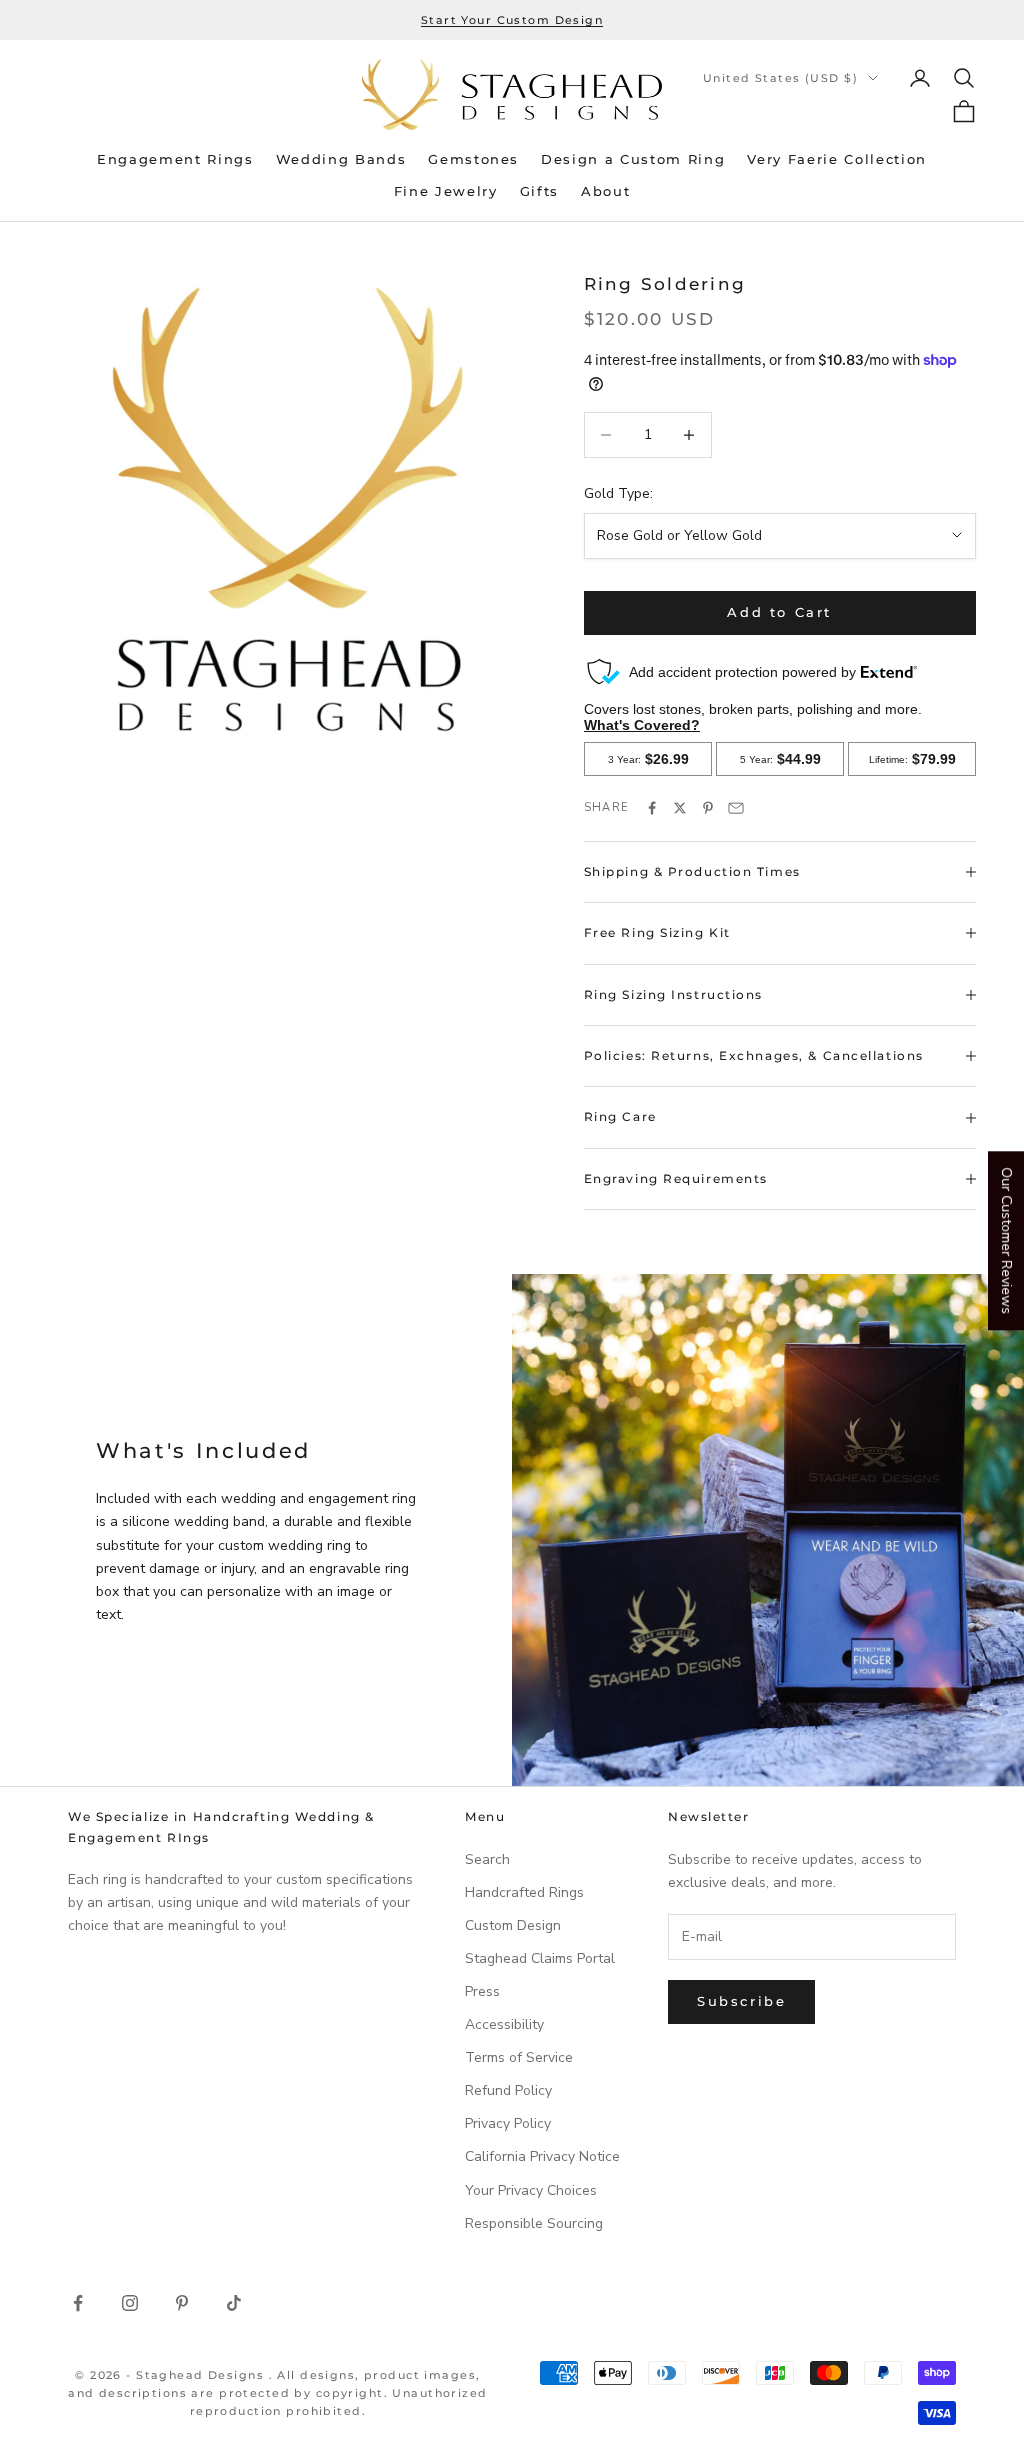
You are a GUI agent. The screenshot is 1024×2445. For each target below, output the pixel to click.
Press (482, 1991)
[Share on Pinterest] (708, 808)
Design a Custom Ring (633, 159)
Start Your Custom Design (512, 20)
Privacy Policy (508, 2123)
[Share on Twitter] (680, 808)
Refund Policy (508, 2090)
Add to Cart (779, 612)
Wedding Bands (341, 159)
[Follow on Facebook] (78, 2303)
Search (487, 1859)
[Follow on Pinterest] (182, 2303)
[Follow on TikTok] (234, 2303)
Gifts (539, 191)
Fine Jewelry (446, 191)
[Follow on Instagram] (130, 2303)
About (605, 191)
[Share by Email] (736, 808)
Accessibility (504, 2024)
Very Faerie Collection (837, 159)
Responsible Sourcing (534, 2223)
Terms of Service (519, 2057)
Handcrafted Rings (524, 1892)
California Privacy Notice (542, 2156)
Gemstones (473, 159)
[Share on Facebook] (652, 808)
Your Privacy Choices (531, 2190)
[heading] (512, 94)
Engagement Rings (175, 159)
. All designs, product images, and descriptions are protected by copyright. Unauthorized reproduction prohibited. (278, 2393)
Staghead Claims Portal (540, 1958)
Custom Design (513, 1925)
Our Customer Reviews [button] (1006, 1240)
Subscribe (741, 2001)
